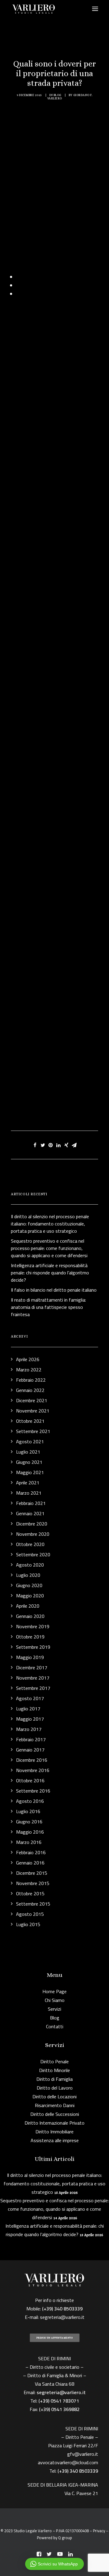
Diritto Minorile (54, 2070)
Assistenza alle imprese (55, 2140)
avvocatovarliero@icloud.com (68, 2462)
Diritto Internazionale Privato (54, 2123)
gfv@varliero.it (83, 2454)
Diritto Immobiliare (54, 2132)
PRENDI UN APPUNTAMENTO (55, 2338)
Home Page (54, 1991)
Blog (58, 95)
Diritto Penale (54, 2061)
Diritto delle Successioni (55, 2114)
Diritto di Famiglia (54, 2079)
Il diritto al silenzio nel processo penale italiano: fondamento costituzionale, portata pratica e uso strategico (54, 2184)
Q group (65, 2538)
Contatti (55, 2026)
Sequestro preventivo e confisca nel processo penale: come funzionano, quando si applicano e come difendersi (54, 2209)
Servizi (54, 2009)
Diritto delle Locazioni (54, 2097)
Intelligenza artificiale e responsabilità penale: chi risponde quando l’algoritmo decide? (55, 2230)
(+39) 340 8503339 (78, 2471)
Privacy (99, 2531)
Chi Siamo (55, 2000)
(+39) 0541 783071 (59, 2401)
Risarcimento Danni (55, 2105)
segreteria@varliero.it (62, 2317)
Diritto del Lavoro (55, 2088)
